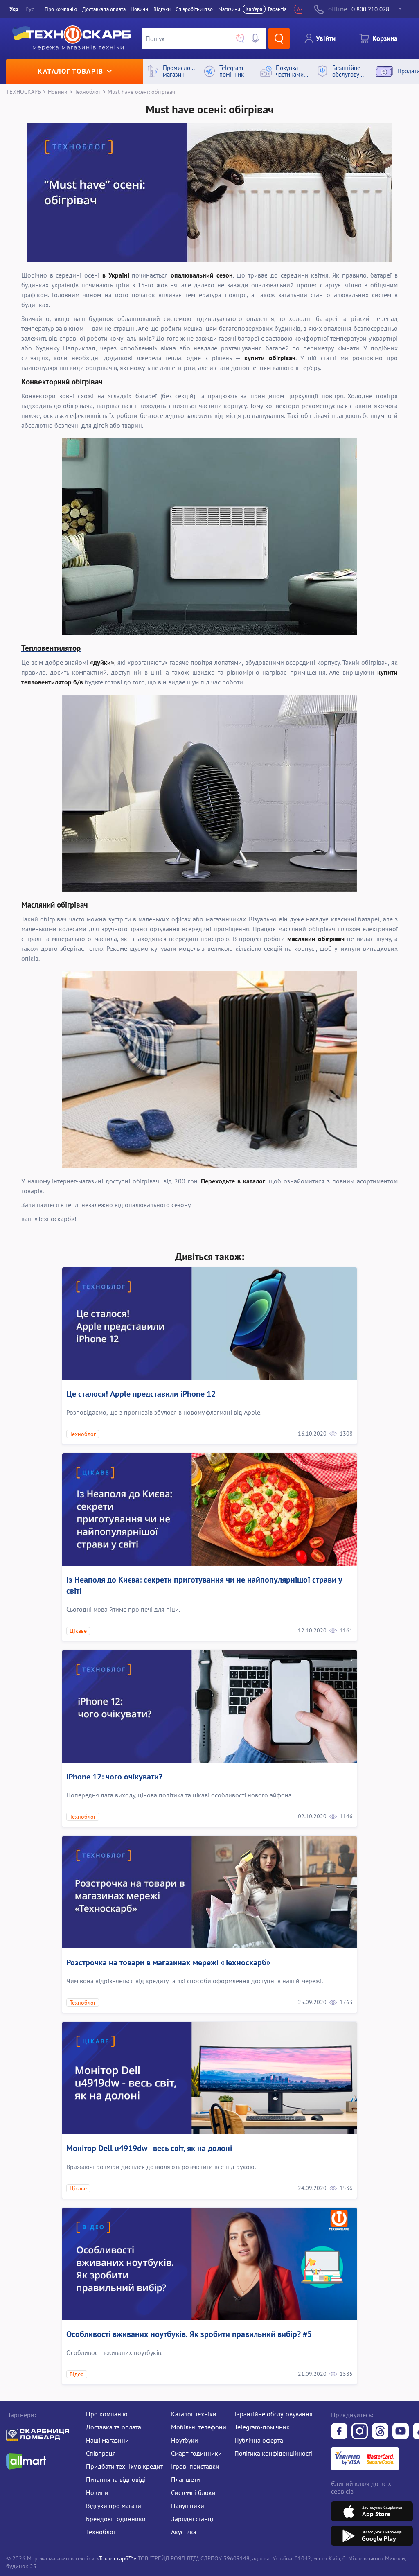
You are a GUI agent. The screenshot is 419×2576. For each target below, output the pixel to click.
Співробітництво (194, 9)
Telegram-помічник (262, 2427)
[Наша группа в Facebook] (339, 2432)
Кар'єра (254, 9)
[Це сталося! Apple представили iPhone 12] (209, 1324)
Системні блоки (193, 2492)
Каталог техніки (194, 2414)
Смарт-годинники (196, 2453)
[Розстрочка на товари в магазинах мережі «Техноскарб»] (209, 1892)
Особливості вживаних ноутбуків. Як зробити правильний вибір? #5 (189, 2334)
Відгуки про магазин (115, 2506)
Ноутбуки (185, 2440)
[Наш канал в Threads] (380, 2432)
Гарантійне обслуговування (274, 2414)
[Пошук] (279, 38)
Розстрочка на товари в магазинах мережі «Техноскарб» (168, 1962)
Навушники (188, 2506)
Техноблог (88, 91)
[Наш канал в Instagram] (360, 2432)
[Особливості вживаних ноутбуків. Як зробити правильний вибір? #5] (209, 2264)
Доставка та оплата (104, 9)
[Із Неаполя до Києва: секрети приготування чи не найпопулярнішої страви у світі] (209, 1509)
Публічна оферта (259, 2440)
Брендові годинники (116, 2519)
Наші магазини (107, 2440)
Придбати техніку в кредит (124, 2466)
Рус (30, 9)
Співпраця (101, 2453)
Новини (139, 9)
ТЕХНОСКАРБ (24, 91)
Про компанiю (61, 9)
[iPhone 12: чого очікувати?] (209, 1706)
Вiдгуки (162, 9)
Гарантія (277, 9)
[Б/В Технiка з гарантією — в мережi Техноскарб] (401, 2432)
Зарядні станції (193, 2519)
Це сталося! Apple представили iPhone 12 (141, 1394)
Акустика (184, 2532)
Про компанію (107, 2414)
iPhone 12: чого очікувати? (114, 1777)
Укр (14, 9)
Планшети (186, 2479)
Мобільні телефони (199, 2427)
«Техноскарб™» (116, 2558)
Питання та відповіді (116, 2479)
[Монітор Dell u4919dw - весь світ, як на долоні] (209, 2078)
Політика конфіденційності (274, 2453)
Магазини (229, 9)
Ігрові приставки (195, 2466)
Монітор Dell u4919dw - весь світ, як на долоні (149, 2148)
